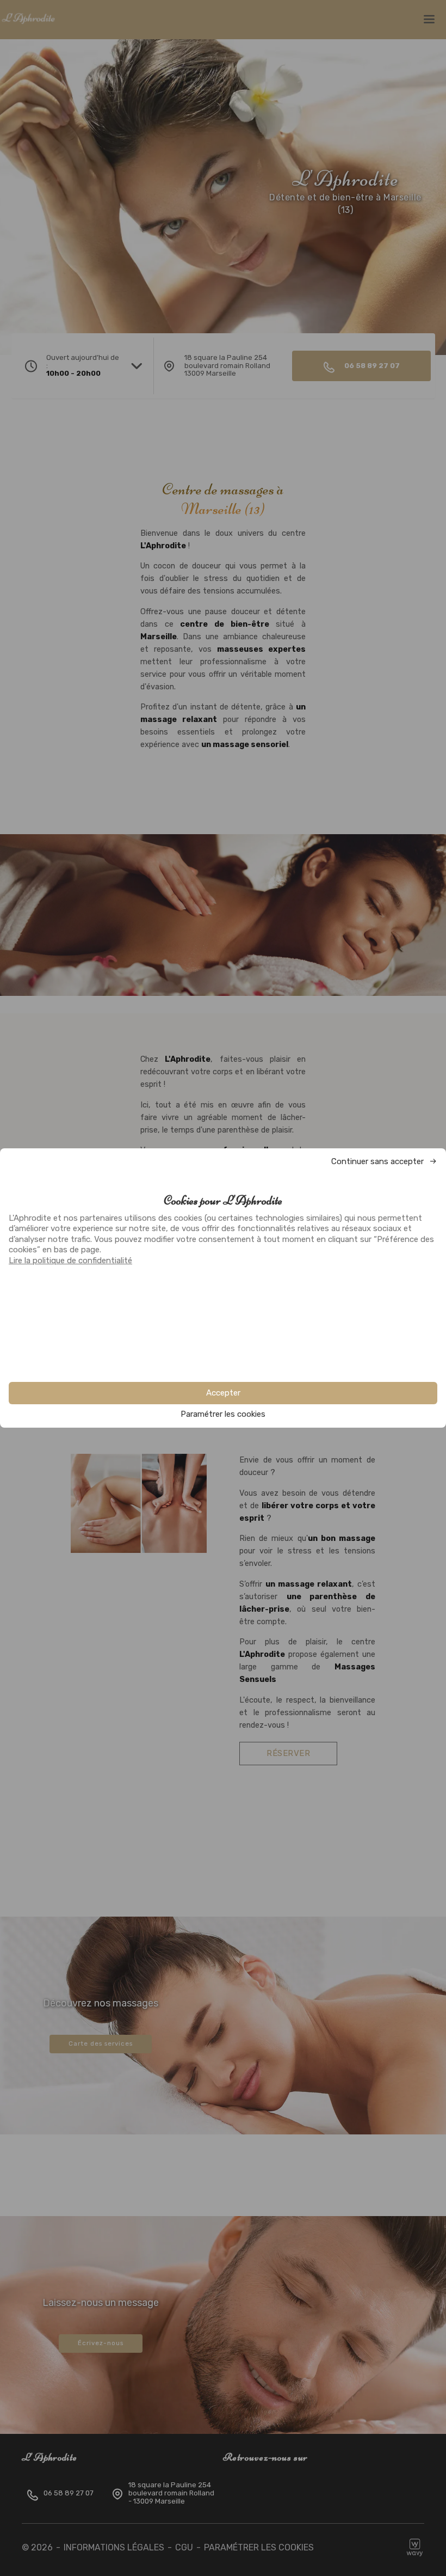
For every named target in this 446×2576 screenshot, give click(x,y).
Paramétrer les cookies (223, 1414)
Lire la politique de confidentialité (70, 1261)
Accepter (223, 1393)
